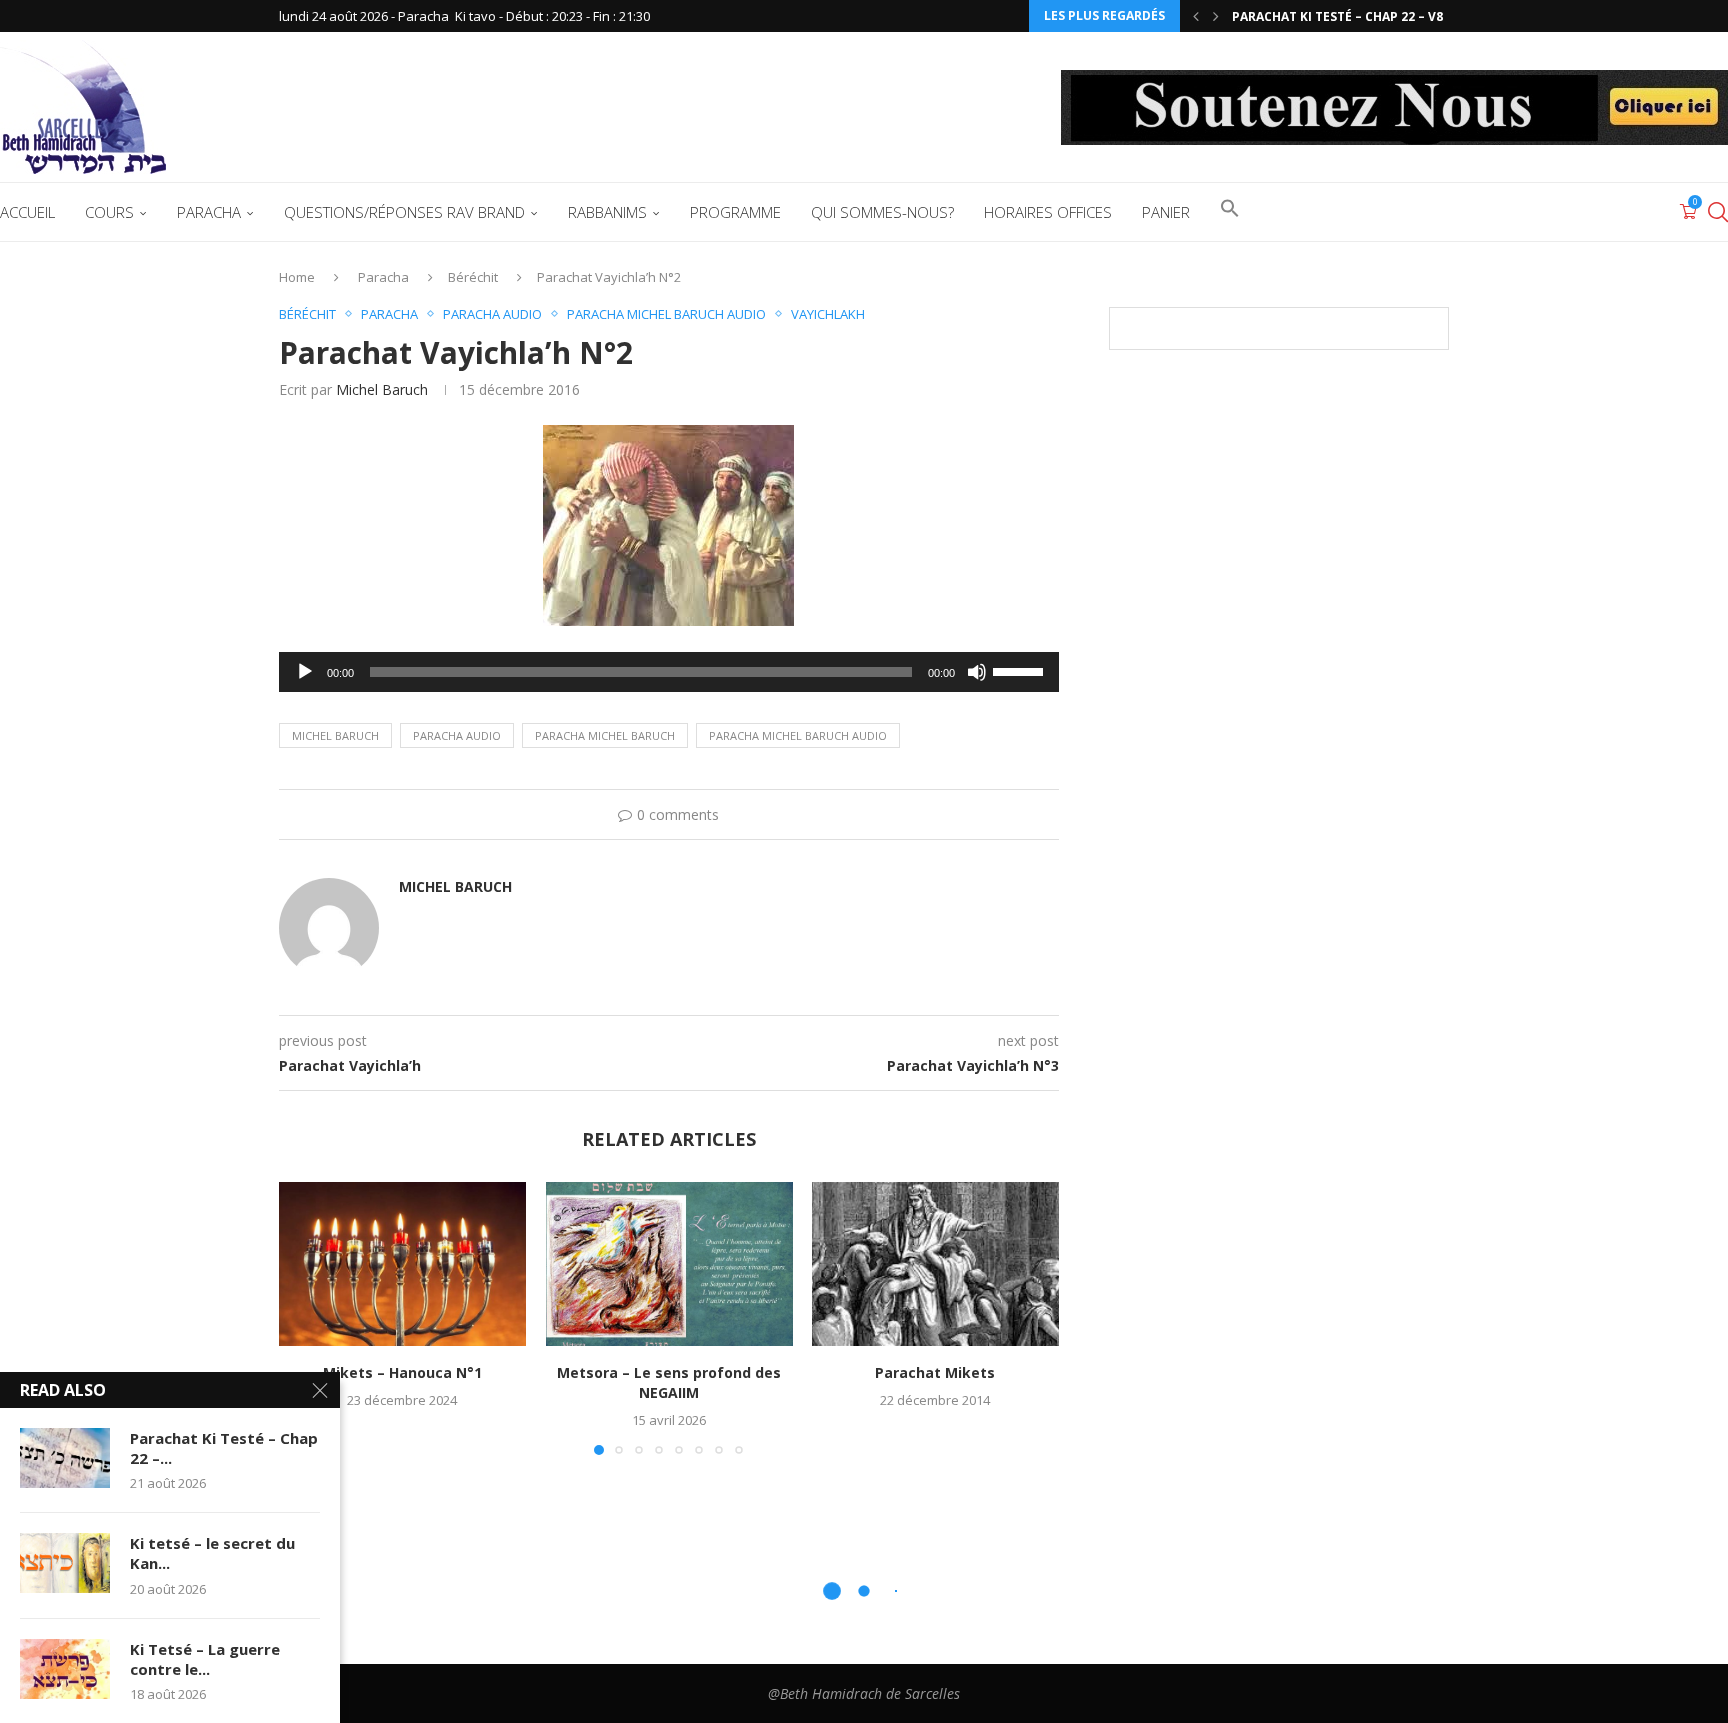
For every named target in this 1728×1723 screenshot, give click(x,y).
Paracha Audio (457, 735)
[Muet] (977, 672)
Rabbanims (607, 212)
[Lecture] (305, 672)
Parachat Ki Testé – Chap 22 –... (224, 1448)
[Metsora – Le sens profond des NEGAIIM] (669, 1264)
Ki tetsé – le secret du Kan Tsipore (1348, 22)
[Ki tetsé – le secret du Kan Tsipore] (65, 1563)
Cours (109, 212)
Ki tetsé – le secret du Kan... (212, 1553)
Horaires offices (1048, 212)
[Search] (1718, 212)
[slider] (1021, 670)
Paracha (209, 212)
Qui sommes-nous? (882, 212)
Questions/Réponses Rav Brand (404, 212)
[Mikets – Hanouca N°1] (402, 1264)
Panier (1166, 212)
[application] (669, 672)
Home (297, 277)
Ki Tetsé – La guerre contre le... (205, 1659)
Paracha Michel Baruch (605, 735)
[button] (1196, 16)
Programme (735, 212)
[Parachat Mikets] (935, 1264)
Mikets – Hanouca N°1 (402, 1372)
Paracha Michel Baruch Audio (798, 735)
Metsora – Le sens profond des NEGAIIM (669, 1382)
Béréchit (473, 277)
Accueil (27, 212)
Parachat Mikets (936, 1372)
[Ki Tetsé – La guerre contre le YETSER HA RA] (65, 1669)
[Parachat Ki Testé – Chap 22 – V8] (65, 1458)
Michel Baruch (382, 389)
